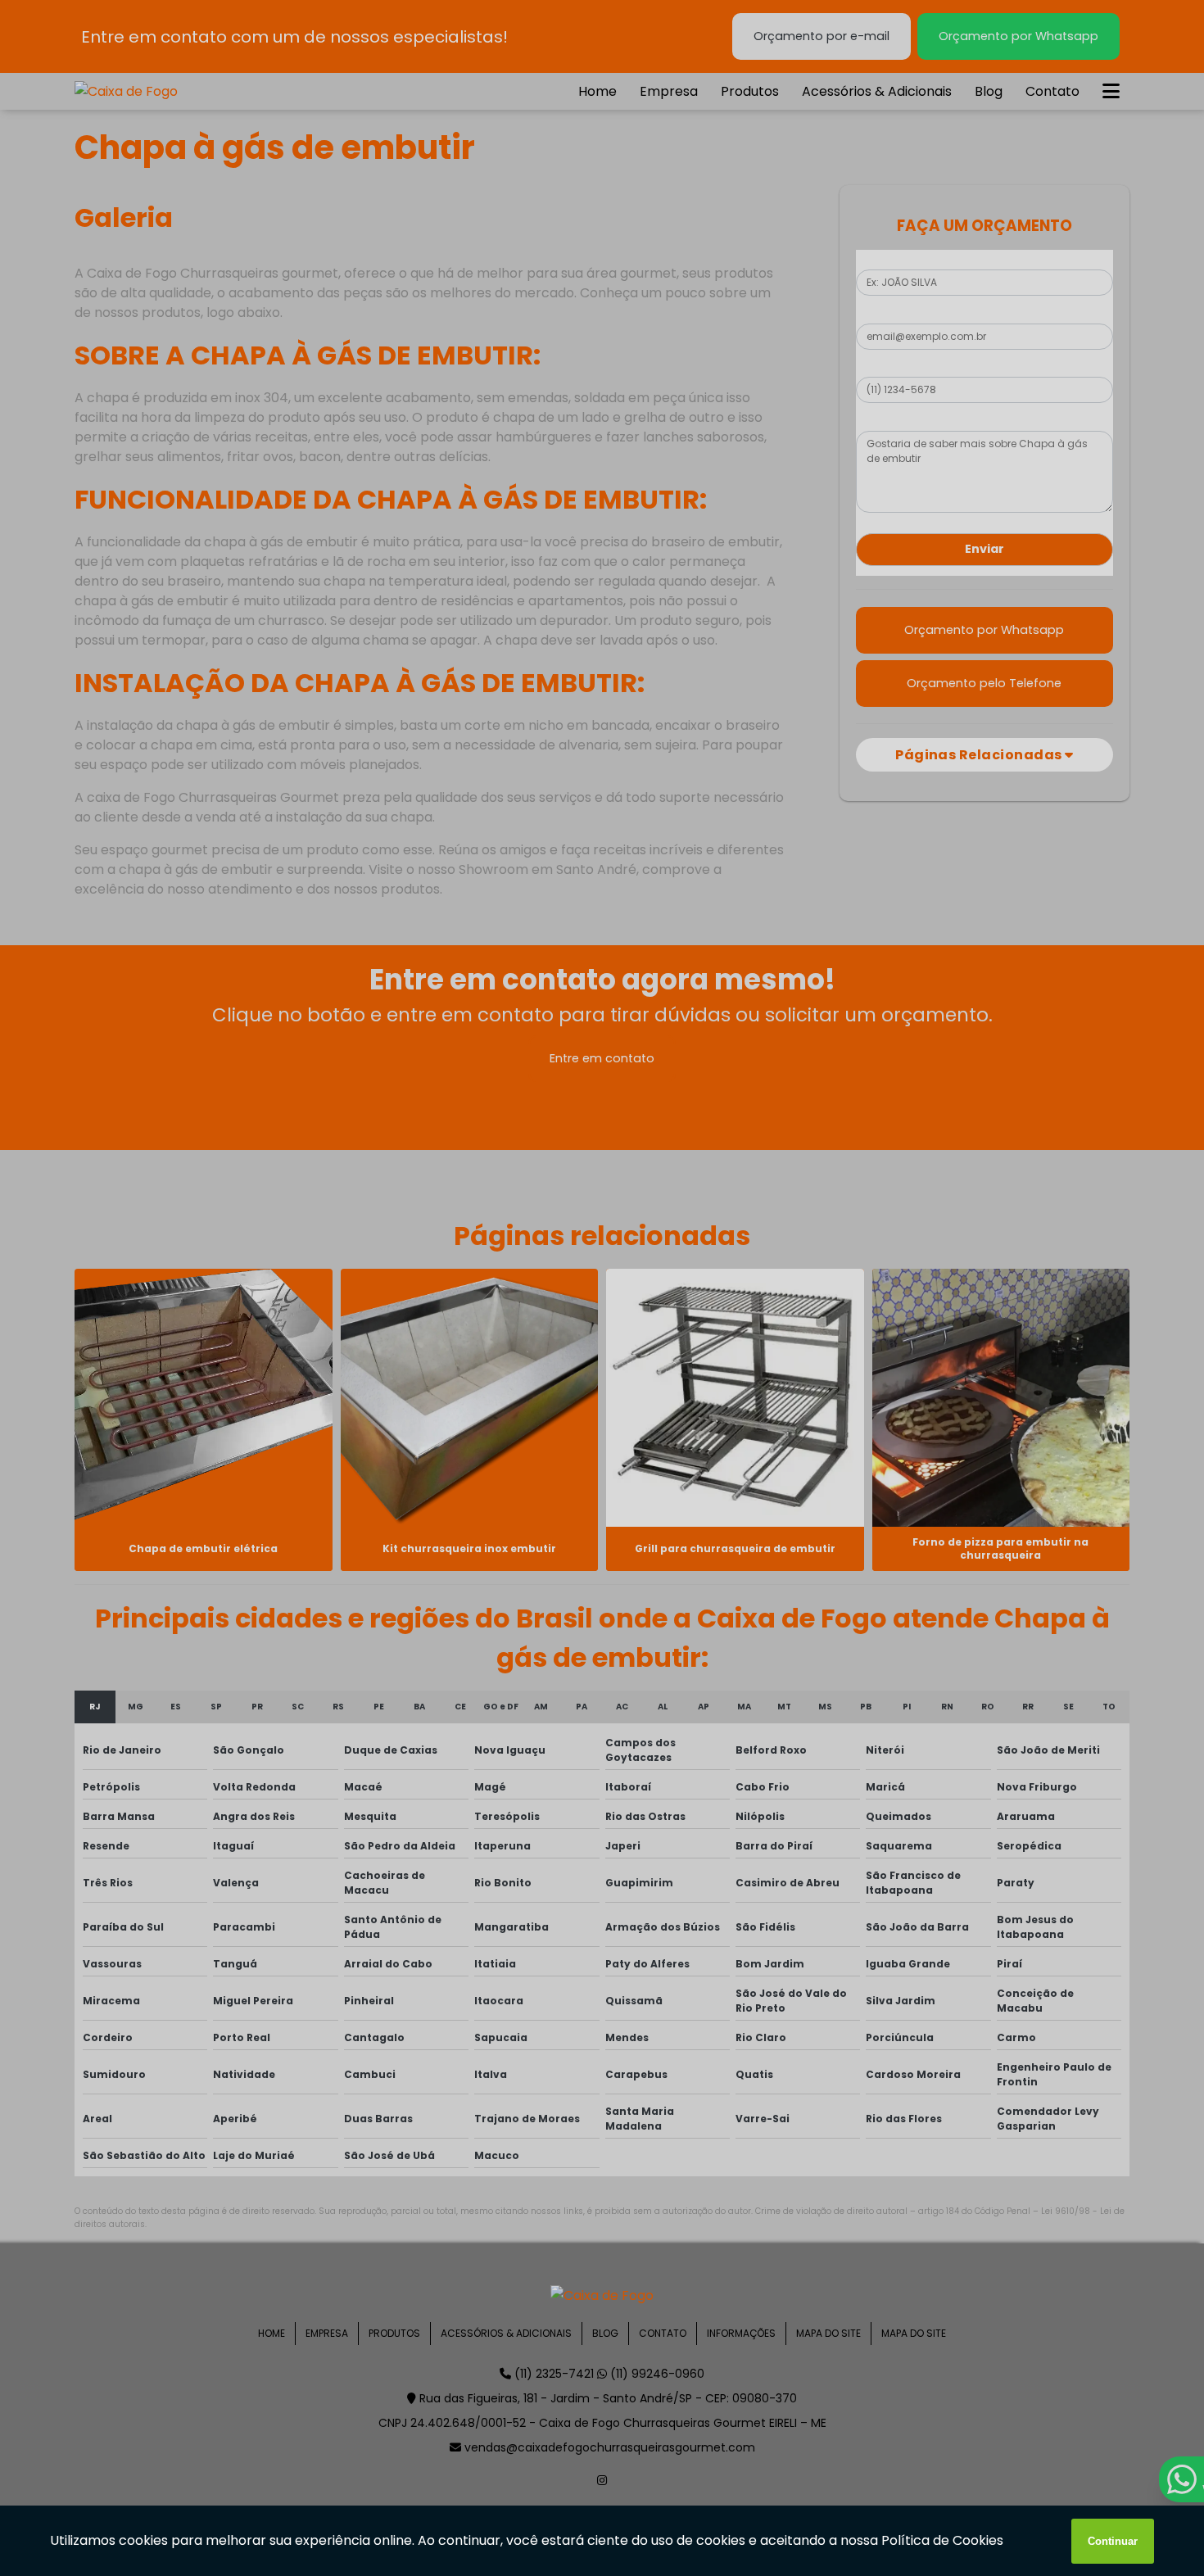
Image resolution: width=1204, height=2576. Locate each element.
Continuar (1113, 2541)
